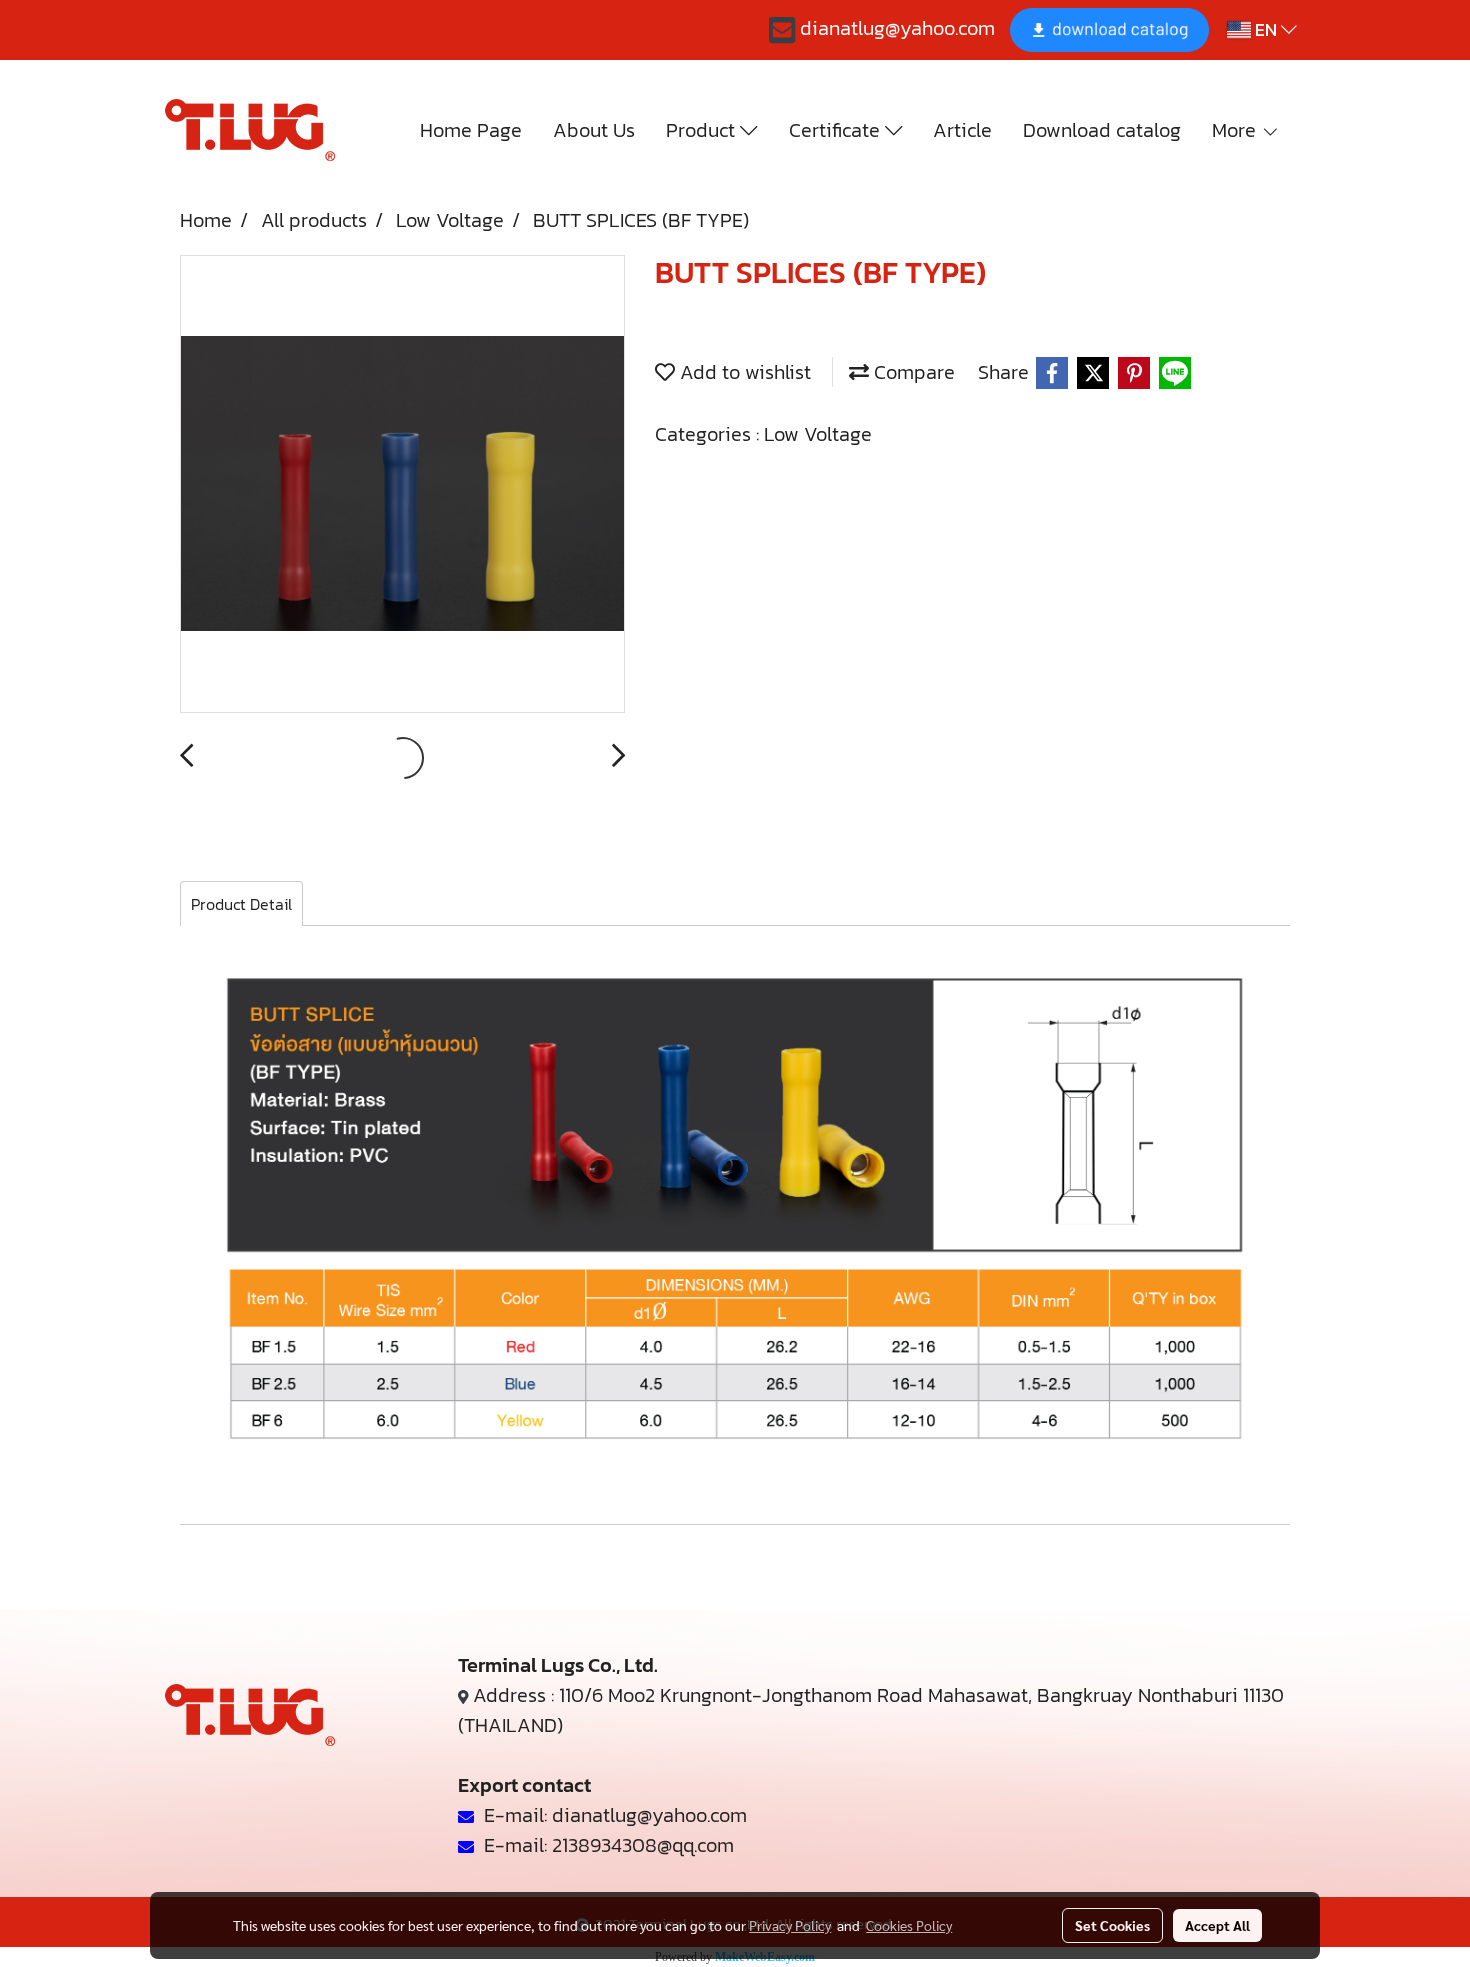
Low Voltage (818, 434)
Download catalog (1102, 130)
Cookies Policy (909, 1925)
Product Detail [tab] (241, 904)
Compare (912, 372)
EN (1266, 29)
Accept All (1217, 1925)
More (1236, 130)
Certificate (837, 130)
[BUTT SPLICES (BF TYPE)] (402, 485)
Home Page (471, 130)
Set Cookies (1112, 1925)
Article (962, 130)
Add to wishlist (743, 372)
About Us (594, 130)
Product (703, 130)
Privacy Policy (790, 1925)
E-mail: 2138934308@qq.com (604, 1845)
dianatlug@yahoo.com (895, 28)
